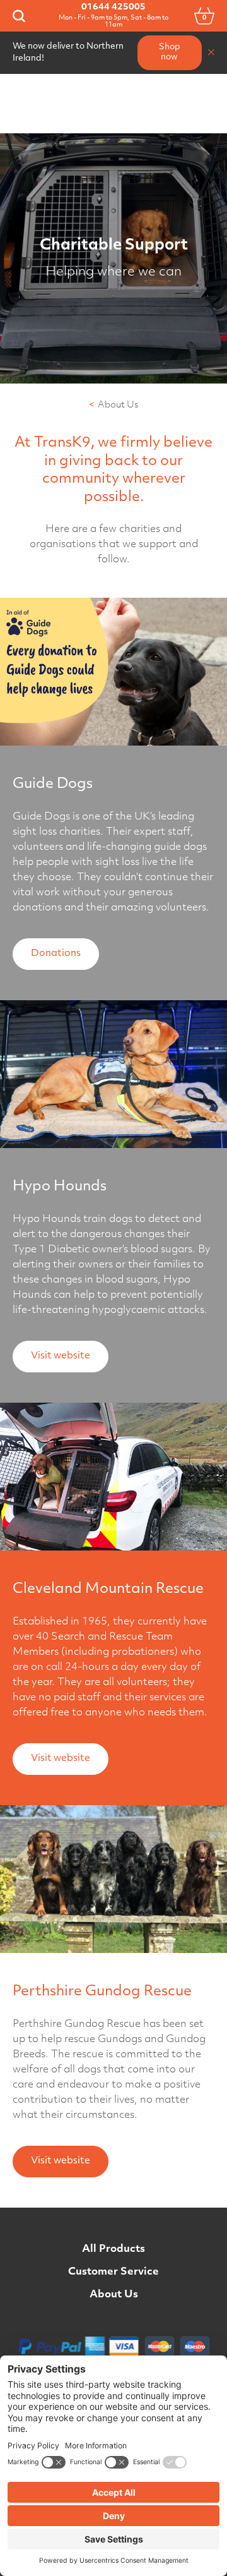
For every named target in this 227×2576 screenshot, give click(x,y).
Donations (56, 954)
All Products (113, 2249)
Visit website (61, 1356)
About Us (114, 2295)
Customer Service (113, 2272)
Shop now (170, 52)
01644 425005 (113, 7)
